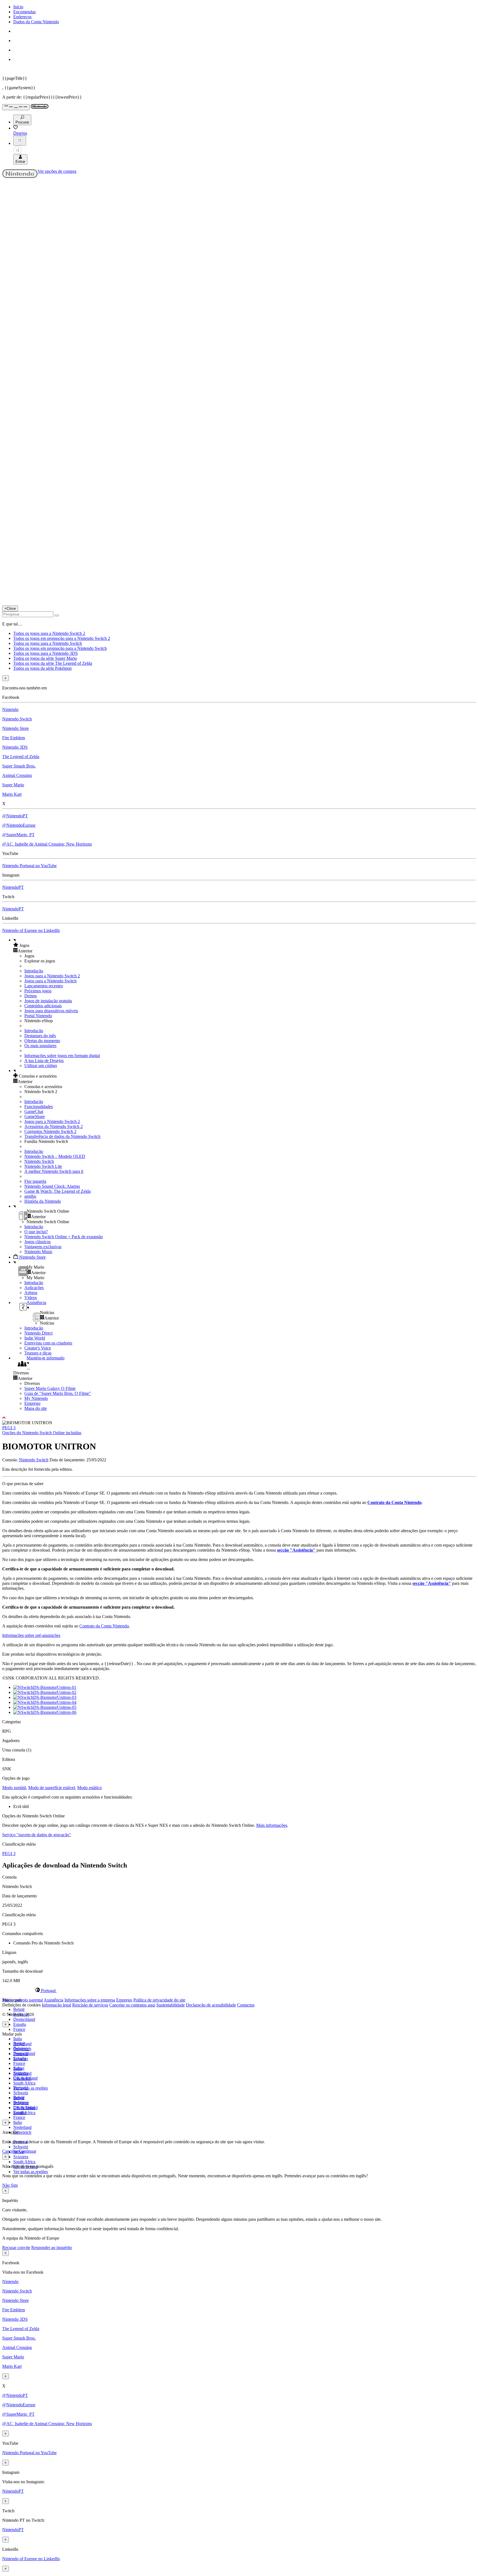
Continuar (28, 2151)
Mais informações (272, 1825)
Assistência (54, 2000)
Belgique (21, 2048)
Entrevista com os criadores (48, 1343)
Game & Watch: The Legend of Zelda (58, 1191)
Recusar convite (16, 2247)
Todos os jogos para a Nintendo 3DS (46, 653)
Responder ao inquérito (52, 2247)
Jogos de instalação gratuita (48, 1001)
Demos (31, 996)
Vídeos (31, 1298)
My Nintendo (36, 1398)
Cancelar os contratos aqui (132, 2005)
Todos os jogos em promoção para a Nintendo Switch (60, 648)
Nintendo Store (15, 728)
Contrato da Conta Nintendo (394, 1502)
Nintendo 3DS (15, 747)
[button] (245, 945)
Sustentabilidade (171, 2005)
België (19, 2009)
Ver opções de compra (57, 171)
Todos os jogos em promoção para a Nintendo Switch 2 (62, 638)
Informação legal (56, 2005)
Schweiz (21, 2147)
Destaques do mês (40, 1036)
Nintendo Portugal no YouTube (29, 866)
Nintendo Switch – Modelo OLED (55, 1156)
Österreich (22, 2132)
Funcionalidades (39, 1107)
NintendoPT (13, 887)
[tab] (239, 1990)
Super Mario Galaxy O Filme (50, 1388)
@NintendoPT (15, 816)
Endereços (22, 17)
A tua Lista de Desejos (44, 1061)
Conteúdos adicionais (43, 1006)
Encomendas (24, 12)
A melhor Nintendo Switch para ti (54, 1171)
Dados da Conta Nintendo (36, 22)
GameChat (34, 1111)
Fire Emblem (14, 738)
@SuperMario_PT (18, 835)
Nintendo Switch (17, 719)
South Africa (24, 2083)
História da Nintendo (43, 1201)
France (19, 2029)
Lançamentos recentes (44, 986)
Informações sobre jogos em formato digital (62, 1056)
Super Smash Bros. (19, 766)
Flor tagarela (35, 1181)
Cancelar (10, 2151)
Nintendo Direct (38, 1333)
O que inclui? (36, 1232)
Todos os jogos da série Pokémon (42, 668)
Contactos (246, 2005)
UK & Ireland (25, 2108)
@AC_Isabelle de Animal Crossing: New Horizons (47, 844)
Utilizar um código (41, 1066)
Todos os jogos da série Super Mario (45, 658)
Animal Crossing (17, 775)
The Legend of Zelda (21, 757)
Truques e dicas (38, 1353)
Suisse (19, 2098)
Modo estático (89, 1788)
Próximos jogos (38, 991)
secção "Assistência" (296, 1550)
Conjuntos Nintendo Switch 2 (50, 1131)
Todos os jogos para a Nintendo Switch (48, 643)
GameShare (35, 1116)
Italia (18, 2039)
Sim (14, 2185)
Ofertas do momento (42, 1041)
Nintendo (10, 709)
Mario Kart (12, 794)
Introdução (34, 971)
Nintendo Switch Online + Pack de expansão (64, 1237)
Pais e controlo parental (23, 2000)
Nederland (22, 2127)
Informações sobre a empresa (90, 2000)
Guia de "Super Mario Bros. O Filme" (58, 1393)
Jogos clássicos (37, 1242)
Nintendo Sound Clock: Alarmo (52, 1186)
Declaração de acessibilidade (211, 2005)
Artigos (31, 1293)
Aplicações (34, 1288)
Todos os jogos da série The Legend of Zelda (53, 663)
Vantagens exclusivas (43, 1247)
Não (7, 2185)
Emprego (32, 1403)
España (20, 2024)
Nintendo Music (38, 1252)
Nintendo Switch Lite (43, 1166)
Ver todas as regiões (31, 2088)
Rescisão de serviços (90, 2005)
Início (18, 7)
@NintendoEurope (19, 825)
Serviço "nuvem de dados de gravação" (37, 1835)
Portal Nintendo (38, 1016)
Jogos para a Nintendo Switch (50, 981)
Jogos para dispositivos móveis (51, 1011)
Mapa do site (36, 1408)
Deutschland (24, 2019)
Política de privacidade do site (159, 2000)
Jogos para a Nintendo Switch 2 (52, 976)
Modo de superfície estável (52, 1788)
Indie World (35, 1338)
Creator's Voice (38, 1348)
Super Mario (13, 785)
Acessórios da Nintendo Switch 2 (54, 1126)
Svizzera (21, 2157)
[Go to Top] (239, 1418)
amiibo (30, 1196)
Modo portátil (14, 1788)
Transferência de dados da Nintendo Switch (62, 1136)
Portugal (21, 2088)
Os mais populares (40, 1046)
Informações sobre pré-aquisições (31, 1635)
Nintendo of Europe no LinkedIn (31, 930)
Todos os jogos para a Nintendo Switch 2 (49, 633)
